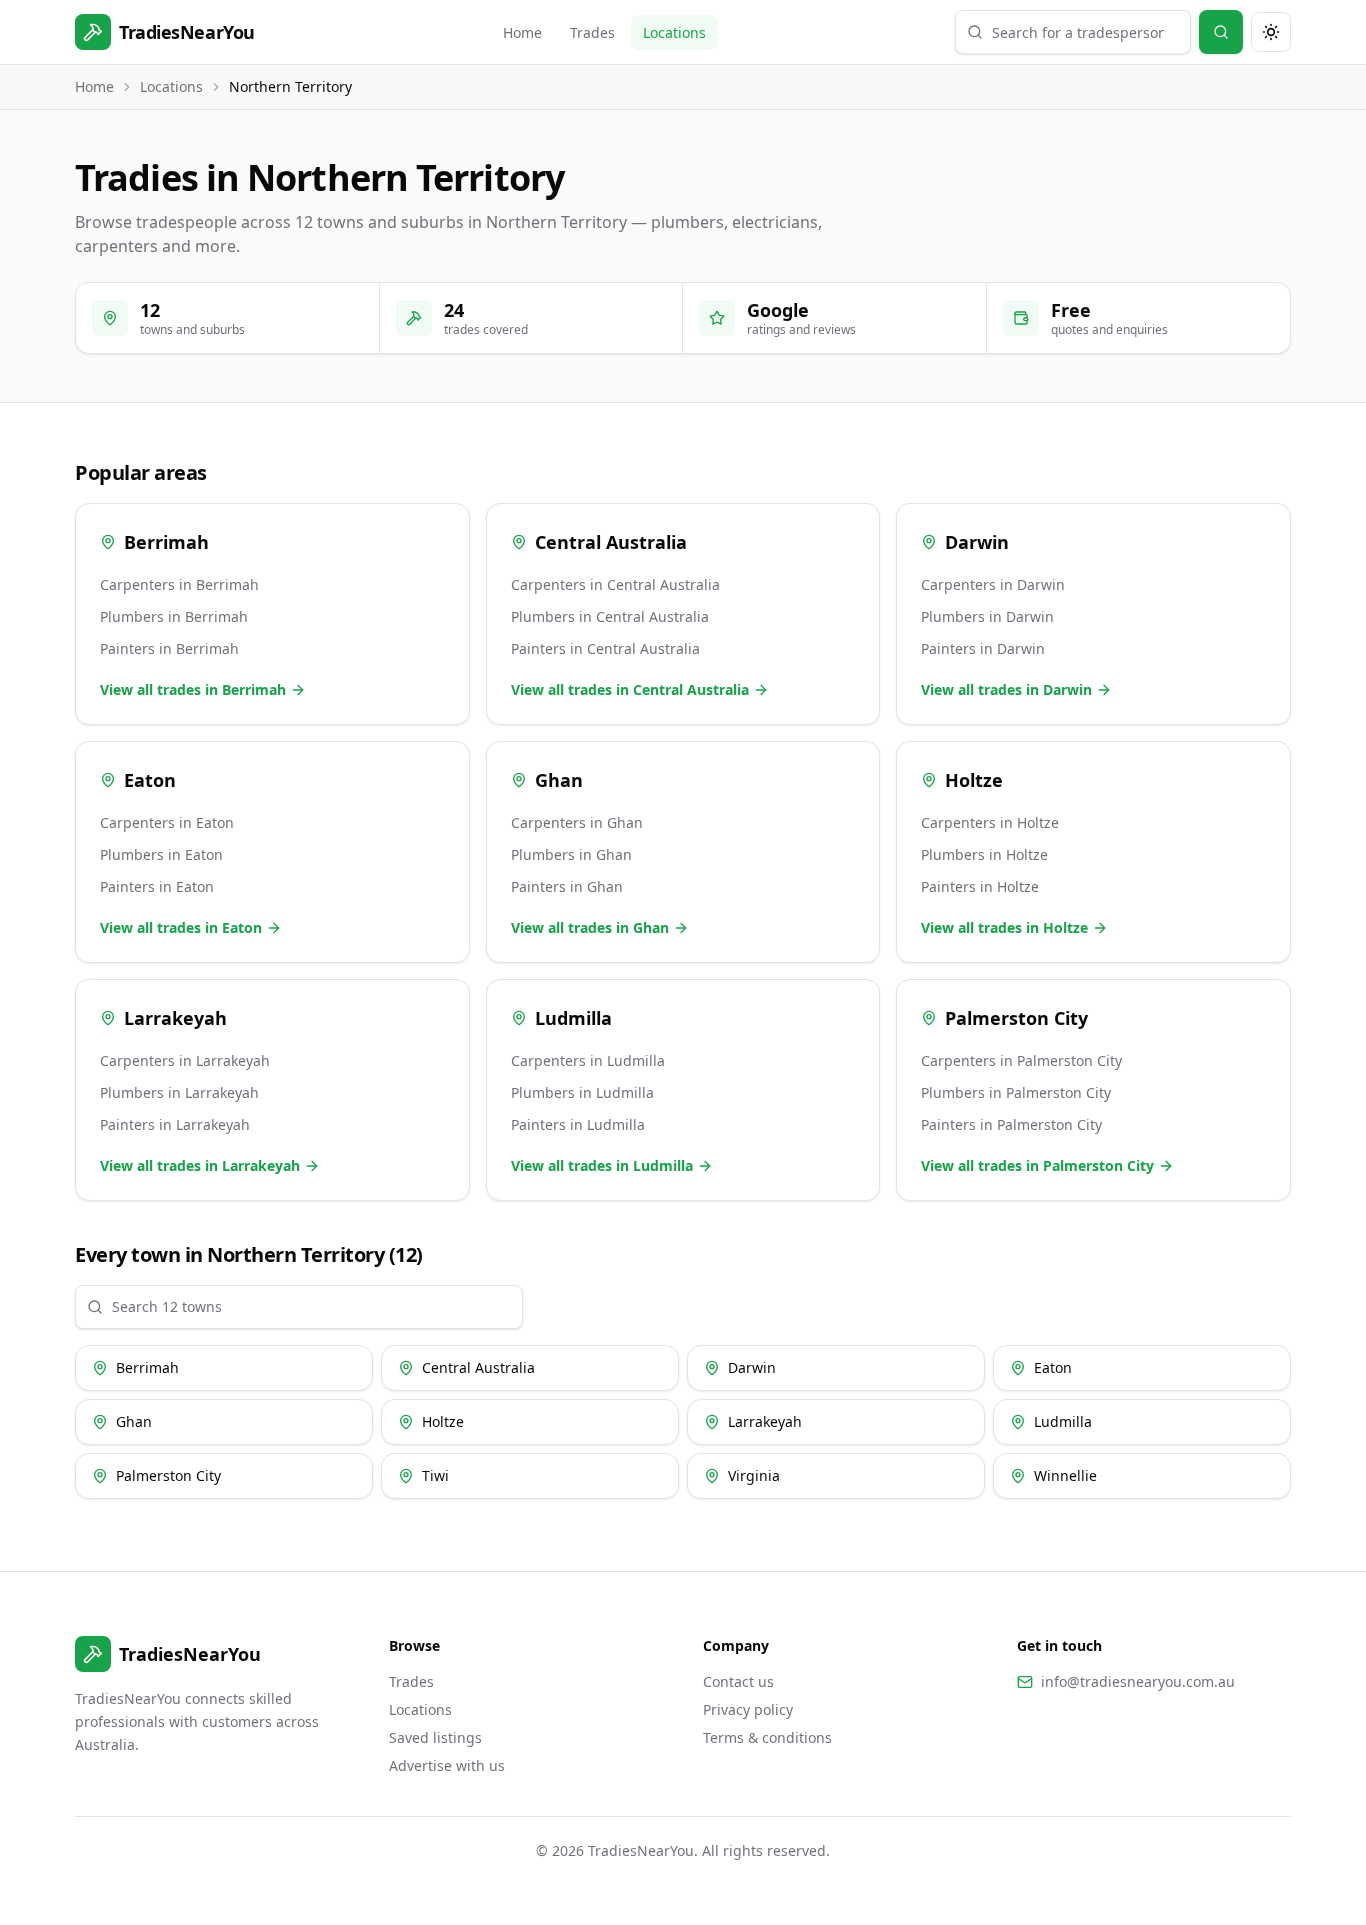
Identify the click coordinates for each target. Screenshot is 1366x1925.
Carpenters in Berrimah (179, 584)
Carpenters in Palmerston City (1021, 1060)
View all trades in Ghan (590, 927)
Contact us (738, 1681)
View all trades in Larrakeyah (200, 1165)
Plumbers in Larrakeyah (179, 1092)
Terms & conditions (767, 1737)
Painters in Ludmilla (578, 1124)
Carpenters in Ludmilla (588, 1060)
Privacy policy (748, 1709)
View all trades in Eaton (181, 927)
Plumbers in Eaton (161, 854)
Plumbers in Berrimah (174, 616)
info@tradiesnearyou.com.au (1138, 1681)
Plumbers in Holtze (984, 854)
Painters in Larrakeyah (175, 1124)
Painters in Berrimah (169, 648)
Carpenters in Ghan (577, 822)
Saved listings (435, 1737)
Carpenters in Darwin (993, 584)
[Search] (1221, 32)
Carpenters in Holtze (990, 822)
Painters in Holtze (980, 886)
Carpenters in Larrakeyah (185, 1060)
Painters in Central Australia (605, 648)
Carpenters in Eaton (167, 822)
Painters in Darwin (983, 648)
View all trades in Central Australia (630, 689)
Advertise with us (447, 1765)
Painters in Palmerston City (1011, 1124)
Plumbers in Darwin (987, 616)
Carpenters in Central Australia (615, 584)
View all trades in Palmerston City (1037, 1165)
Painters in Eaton (157, 886)
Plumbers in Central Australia (610, 616)
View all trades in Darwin (1006, 689)
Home (522, 32)
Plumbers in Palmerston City (1016, 1092)
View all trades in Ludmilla (602, 1165)
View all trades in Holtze (1004, 927)
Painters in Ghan (567, 886)
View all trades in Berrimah (193, 689)
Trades (592, 32)
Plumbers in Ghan (571, 854)
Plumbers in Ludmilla (582, 1092)
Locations (674, 32)
